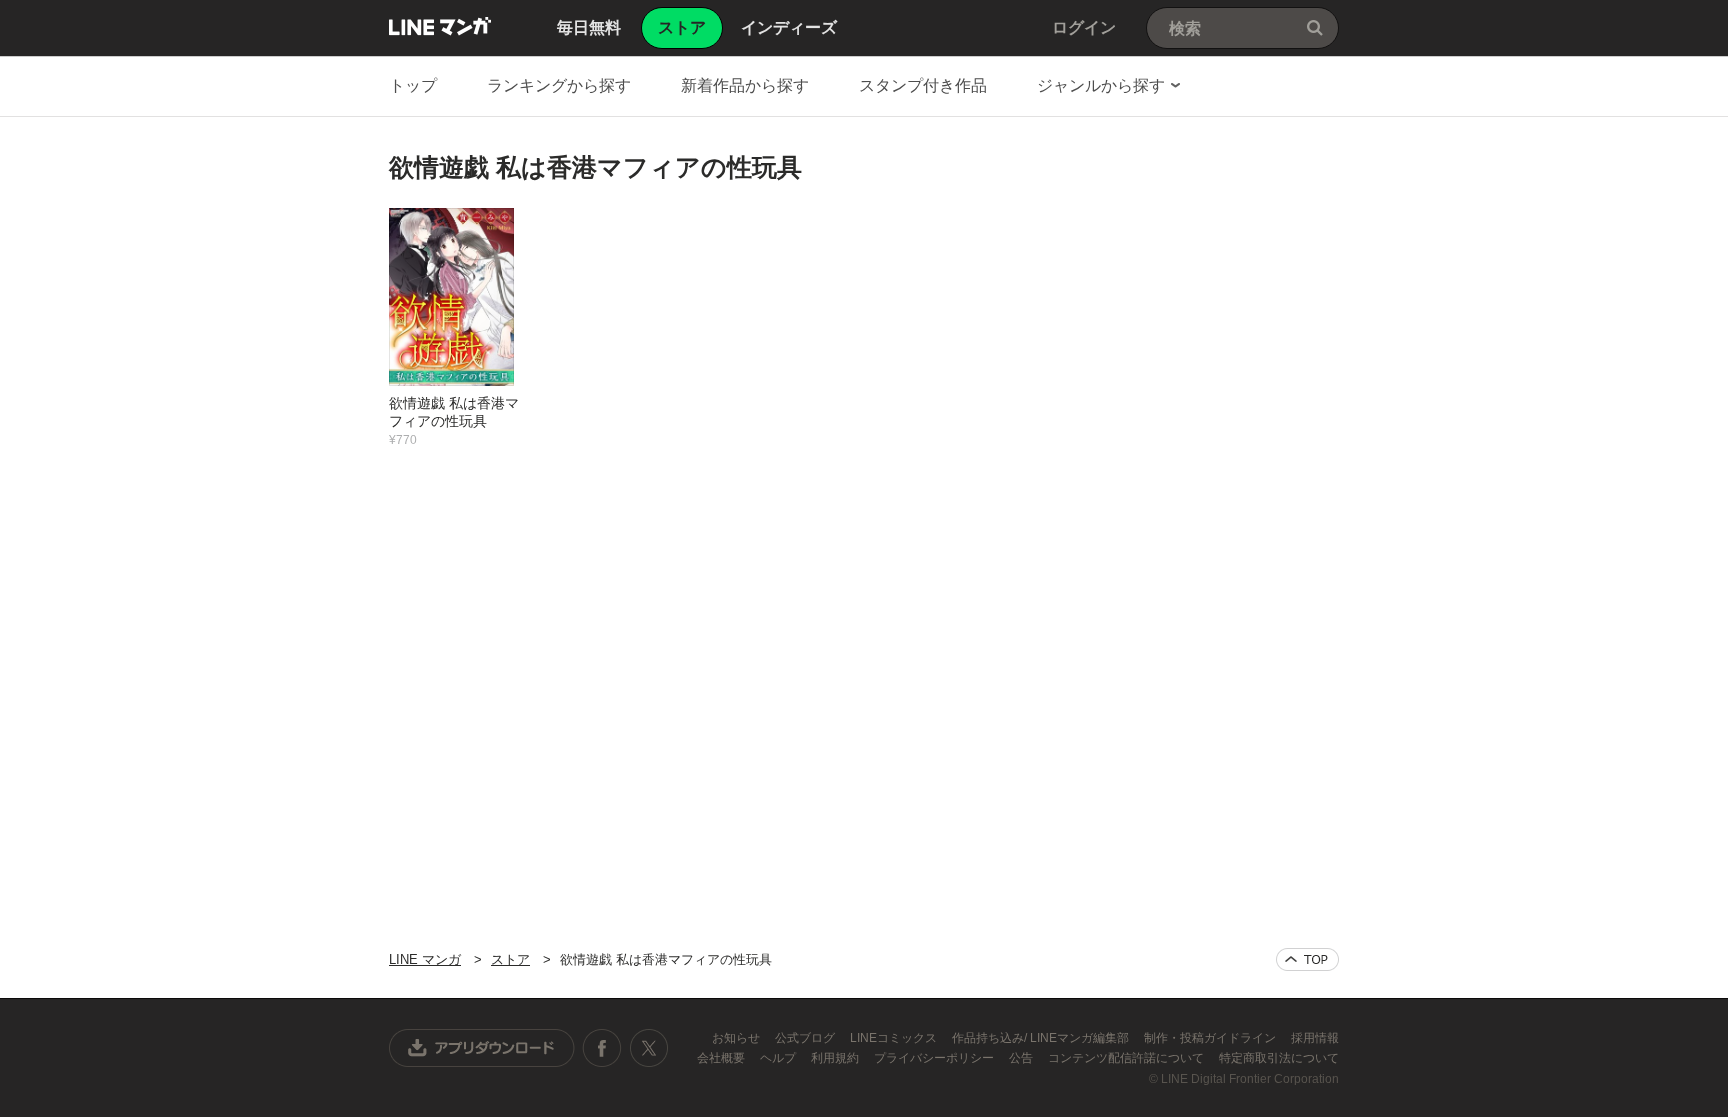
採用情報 (1315, 1038)
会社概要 (722, 1058)
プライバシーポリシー (935, 1058)
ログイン (1084, 27)
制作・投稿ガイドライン (1211, 1038)
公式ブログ (806, 1038)
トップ (413, 85)
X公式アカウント (648, 1048)
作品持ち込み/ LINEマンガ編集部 (1042, 1038)
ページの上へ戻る (1307, 959)
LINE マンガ (440, 26)
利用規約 (836, 1058)
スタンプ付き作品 (923, 85)
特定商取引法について (1279, 1058)
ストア (510, 959)
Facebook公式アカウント (602, 1048)
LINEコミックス (895, 1038)
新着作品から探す (745, 85)
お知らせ (737, 1038)
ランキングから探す (559, 85)
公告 (1022, 1058)
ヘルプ (779, 1058)
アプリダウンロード (482, 1048)
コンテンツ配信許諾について (1127, 1058)
